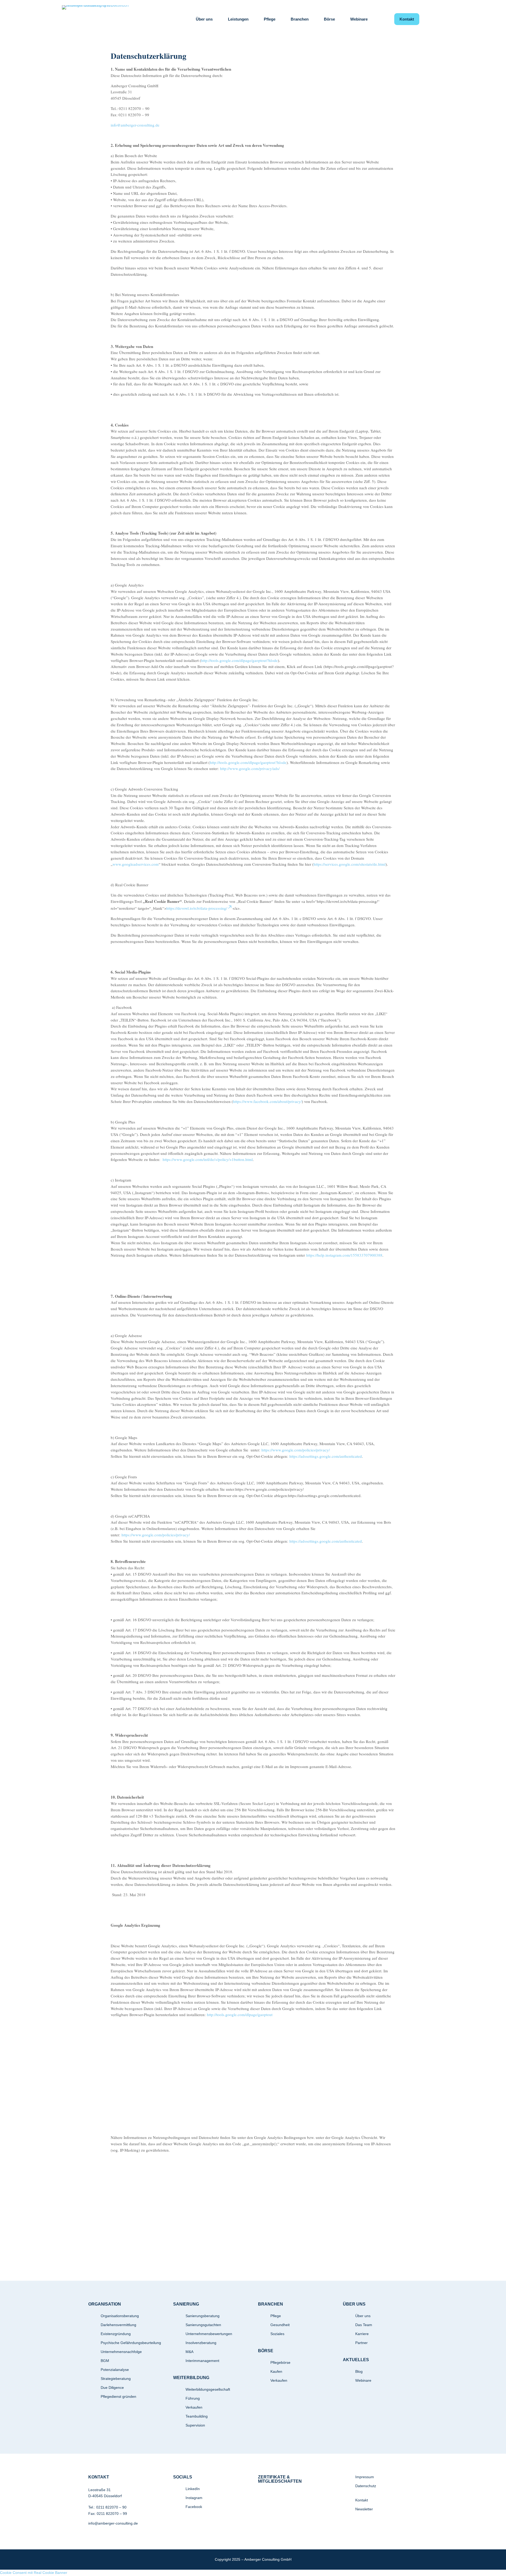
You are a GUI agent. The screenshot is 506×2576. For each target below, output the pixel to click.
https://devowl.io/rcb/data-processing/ (197, 908)
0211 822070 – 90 (111, 2507)
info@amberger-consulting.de (113, 2523)
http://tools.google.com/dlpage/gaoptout (240, 2015)
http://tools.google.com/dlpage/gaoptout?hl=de (239, 660)
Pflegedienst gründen (118, 2396)
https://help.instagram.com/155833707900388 (344, 1255)
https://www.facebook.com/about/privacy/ (267, 1101)
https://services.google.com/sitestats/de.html (350, 864)
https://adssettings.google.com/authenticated (326, 1456)
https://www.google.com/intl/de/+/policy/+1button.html (208, 1159)
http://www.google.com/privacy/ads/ (250, 768)
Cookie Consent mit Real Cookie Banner (34, 2573)
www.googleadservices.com (136, 864)
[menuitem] (204, 19)
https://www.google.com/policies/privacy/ (296, 1450)
